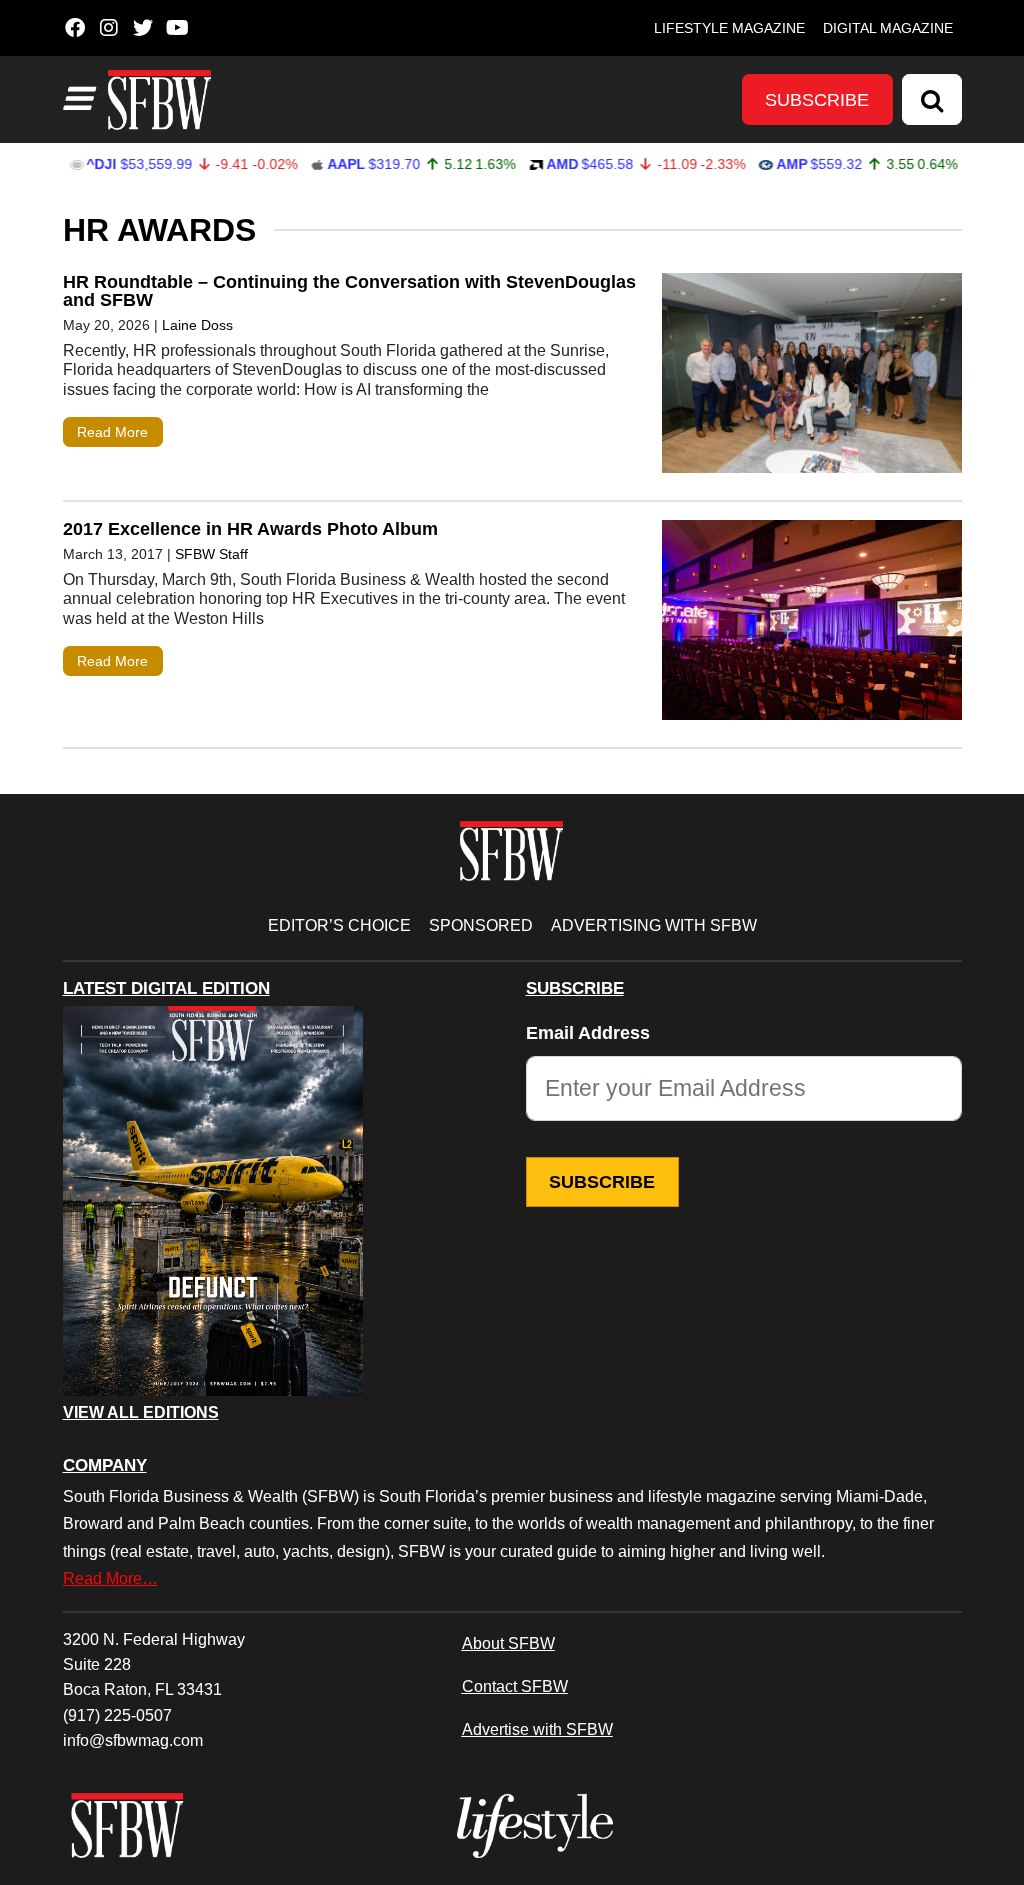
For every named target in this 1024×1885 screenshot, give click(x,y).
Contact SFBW (515, 1686)
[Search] (932, 99)
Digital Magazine (888, 28)
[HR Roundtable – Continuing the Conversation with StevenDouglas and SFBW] (812, 377)
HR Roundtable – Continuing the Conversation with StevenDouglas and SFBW (349, 291)
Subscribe (817, 100)
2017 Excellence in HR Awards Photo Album (250, 529)
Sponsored (481, 925)
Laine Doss (197, 325)
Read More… (110, 1578)
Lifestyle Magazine (729, 28)
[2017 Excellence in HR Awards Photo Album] (812, 624)
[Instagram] (109, 28)
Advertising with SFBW (654, 925)
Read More (112, 432)
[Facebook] (75, 28)
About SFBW (508, 1643)
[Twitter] (143, 28)
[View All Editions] (213, 1201)
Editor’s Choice (339, 925)
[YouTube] (177, 28)
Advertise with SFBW (537, 1729)
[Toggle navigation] (77, 99)
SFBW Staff (211, 554)
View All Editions (141, 1413)
